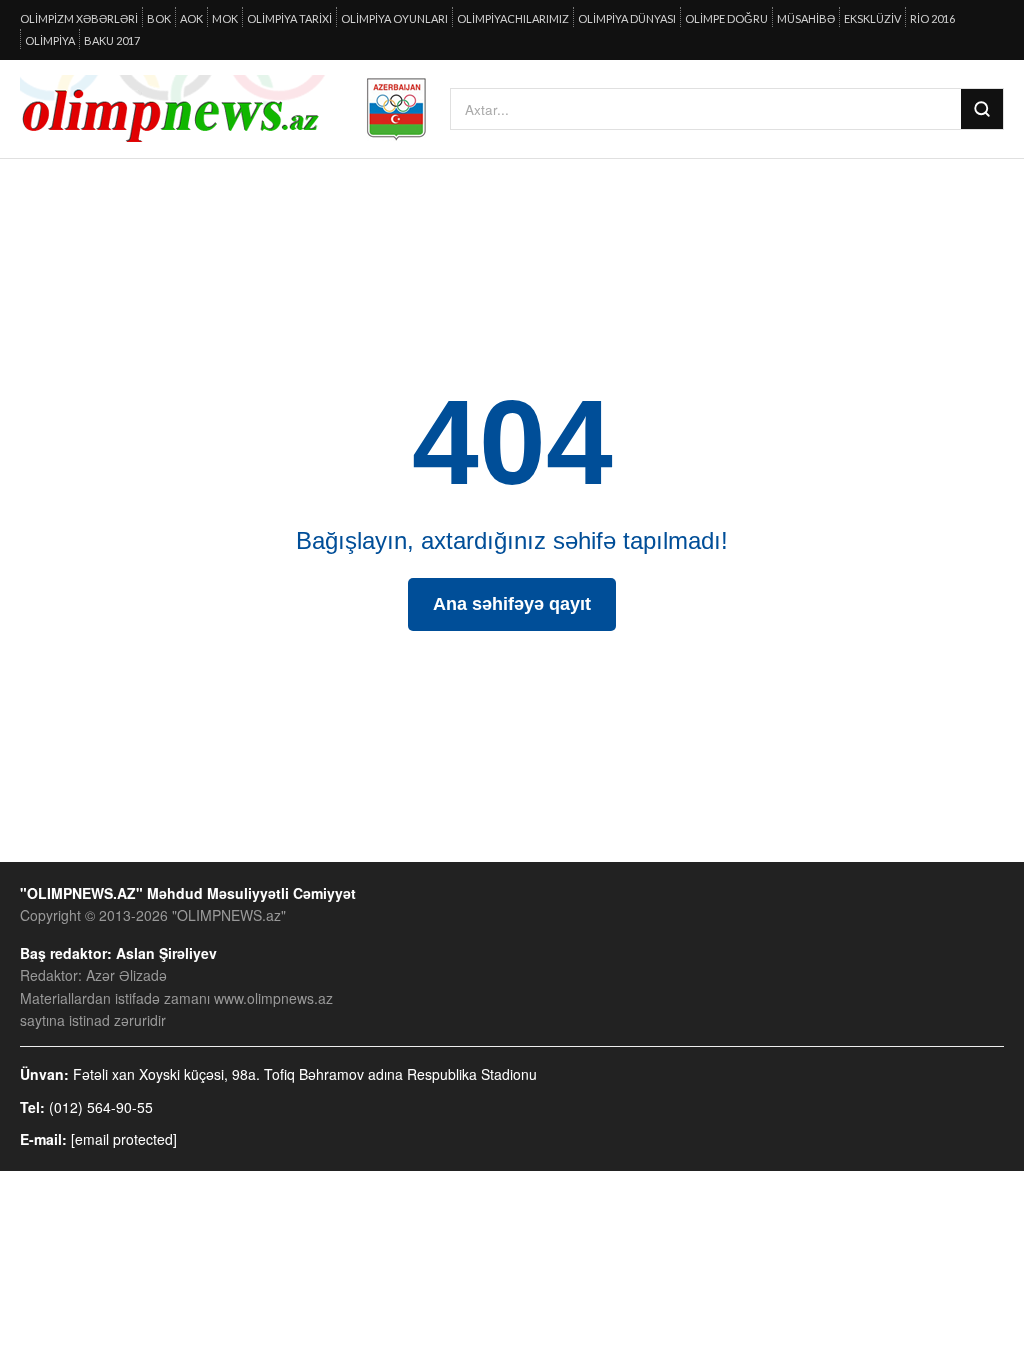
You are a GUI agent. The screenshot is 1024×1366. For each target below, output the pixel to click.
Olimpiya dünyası (627, 18)
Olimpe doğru (726, 18)
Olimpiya (50, 40)
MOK (225, 18)
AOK (191, 18)
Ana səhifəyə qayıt (512, 604)
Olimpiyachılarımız (513, 18)
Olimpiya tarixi (289, 18)
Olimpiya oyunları (394, 18)
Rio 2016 (932, 18)
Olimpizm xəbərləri (79, 18)
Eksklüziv (872, 18)
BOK (159, 18)
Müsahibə (806, 18)
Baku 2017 (112, 40)
